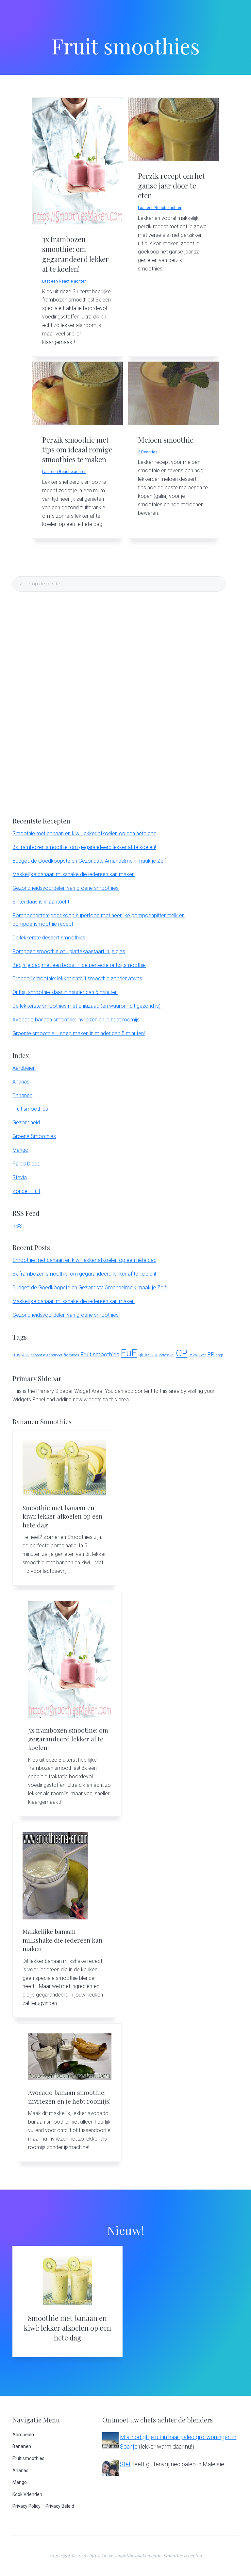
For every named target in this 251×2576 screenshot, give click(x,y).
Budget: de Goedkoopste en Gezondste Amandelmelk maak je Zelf (89, 861)
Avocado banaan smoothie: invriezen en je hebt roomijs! (76, 1020)
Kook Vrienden (27, 2494)
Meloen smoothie (166, 440)
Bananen (22, 1095)
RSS (17, 1226)
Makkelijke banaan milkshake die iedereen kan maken (74, 874)
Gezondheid (26, 1123)
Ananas (21, 1082)
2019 (16, 1355)
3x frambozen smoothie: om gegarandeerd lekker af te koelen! (75, 254)
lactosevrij (167, 1355)
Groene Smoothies (34, 1136)
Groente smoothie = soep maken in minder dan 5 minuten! (79, 1033)
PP (211, 1354)
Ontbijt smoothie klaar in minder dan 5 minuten (65, 992)
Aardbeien (24, 1068)
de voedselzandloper (47, 1355)
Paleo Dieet (26, 1164)
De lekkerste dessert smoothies (49, 938)
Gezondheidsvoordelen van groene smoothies (66, 888)
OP (182, 1353)
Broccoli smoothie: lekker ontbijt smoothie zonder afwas (77, 978)
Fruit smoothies (30, 1109)
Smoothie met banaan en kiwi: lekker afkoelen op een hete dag (84, 833)
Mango (20, 1150)
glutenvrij (148, 1355)
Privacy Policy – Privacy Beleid (43, 2506)
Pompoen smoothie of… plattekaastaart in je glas (69, 951)
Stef (125, 2464)
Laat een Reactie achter (64, 281)
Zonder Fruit (26, 1191)
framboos (71, 1355)
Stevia (20, 1177)
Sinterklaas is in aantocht (41, 902)
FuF (129, 1353)
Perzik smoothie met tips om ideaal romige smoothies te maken (77, 450)
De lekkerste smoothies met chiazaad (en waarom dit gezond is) (86, 1006)
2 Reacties (148, 452)
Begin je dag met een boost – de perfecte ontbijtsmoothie (79, 965)
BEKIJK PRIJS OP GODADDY (126, 225)
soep (219, 1355)
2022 (25, 1355)
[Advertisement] (61, 703)
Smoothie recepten (182, 2556)
